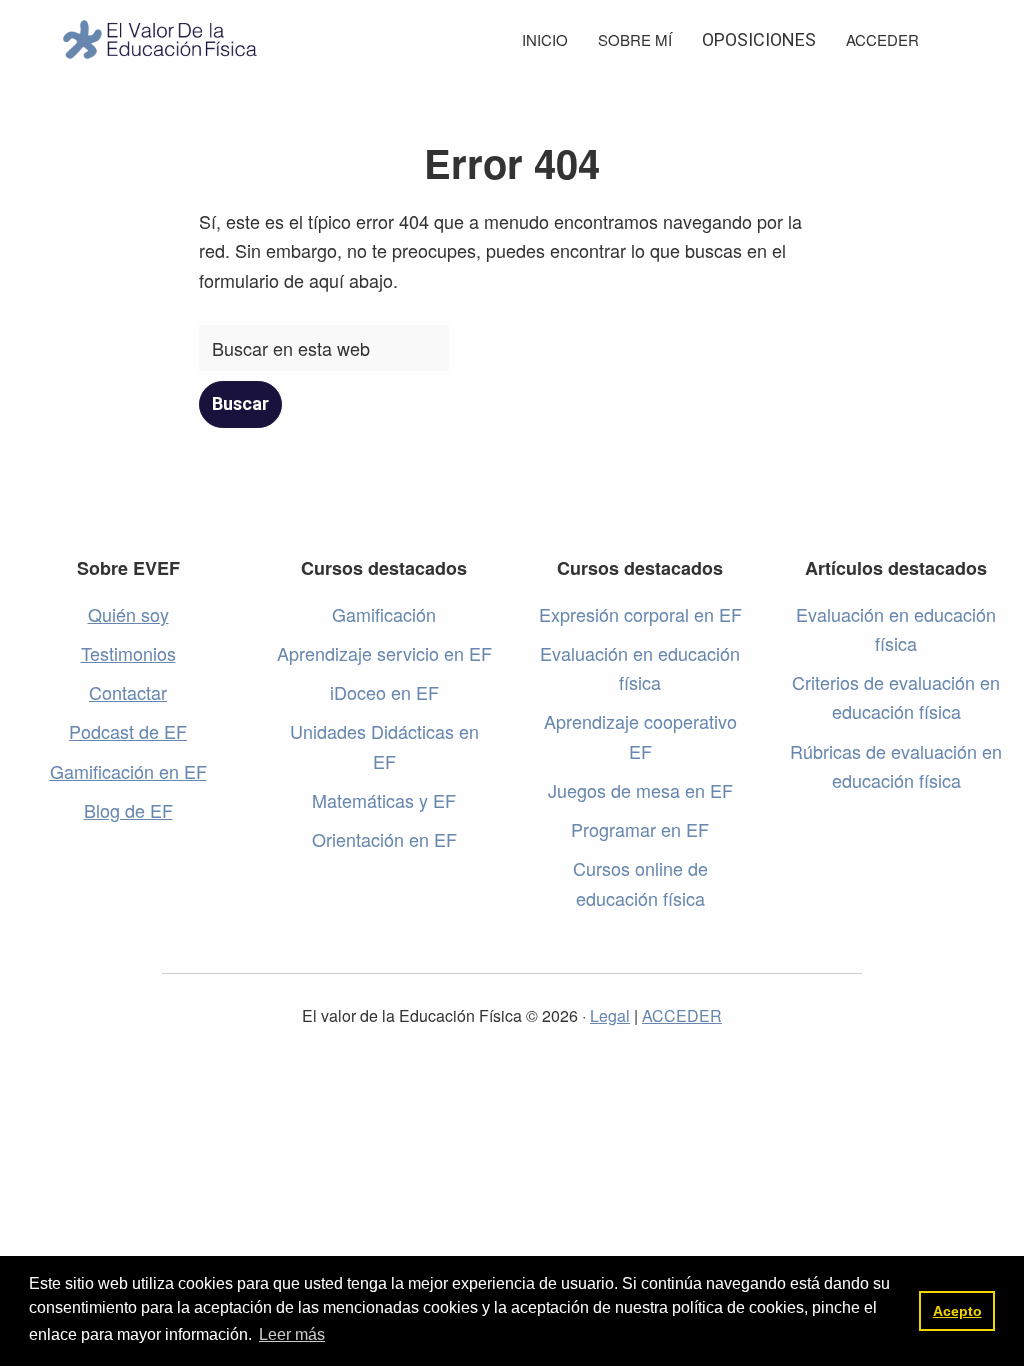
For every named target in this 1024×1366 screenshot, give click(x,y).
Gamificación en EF (128, 771)
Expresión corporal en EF (640, 614)
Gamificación (384, 614)
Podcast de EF (128, 731)
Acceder (882, 39)
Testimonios (128, 653)
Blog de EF (128, 810)
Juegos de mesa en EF (640, 790)
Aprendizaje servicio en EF (384, 653)
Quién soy (128, 614)
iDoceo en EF (384, 692)
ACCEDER (682, 1015)
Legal (610, 1015)
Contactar (128, 692)
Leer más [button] (292, 1334)
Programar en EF (640, 829)
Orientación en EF (384, 839)
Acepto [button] (957, 1311)
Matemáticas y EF (384, 800)
